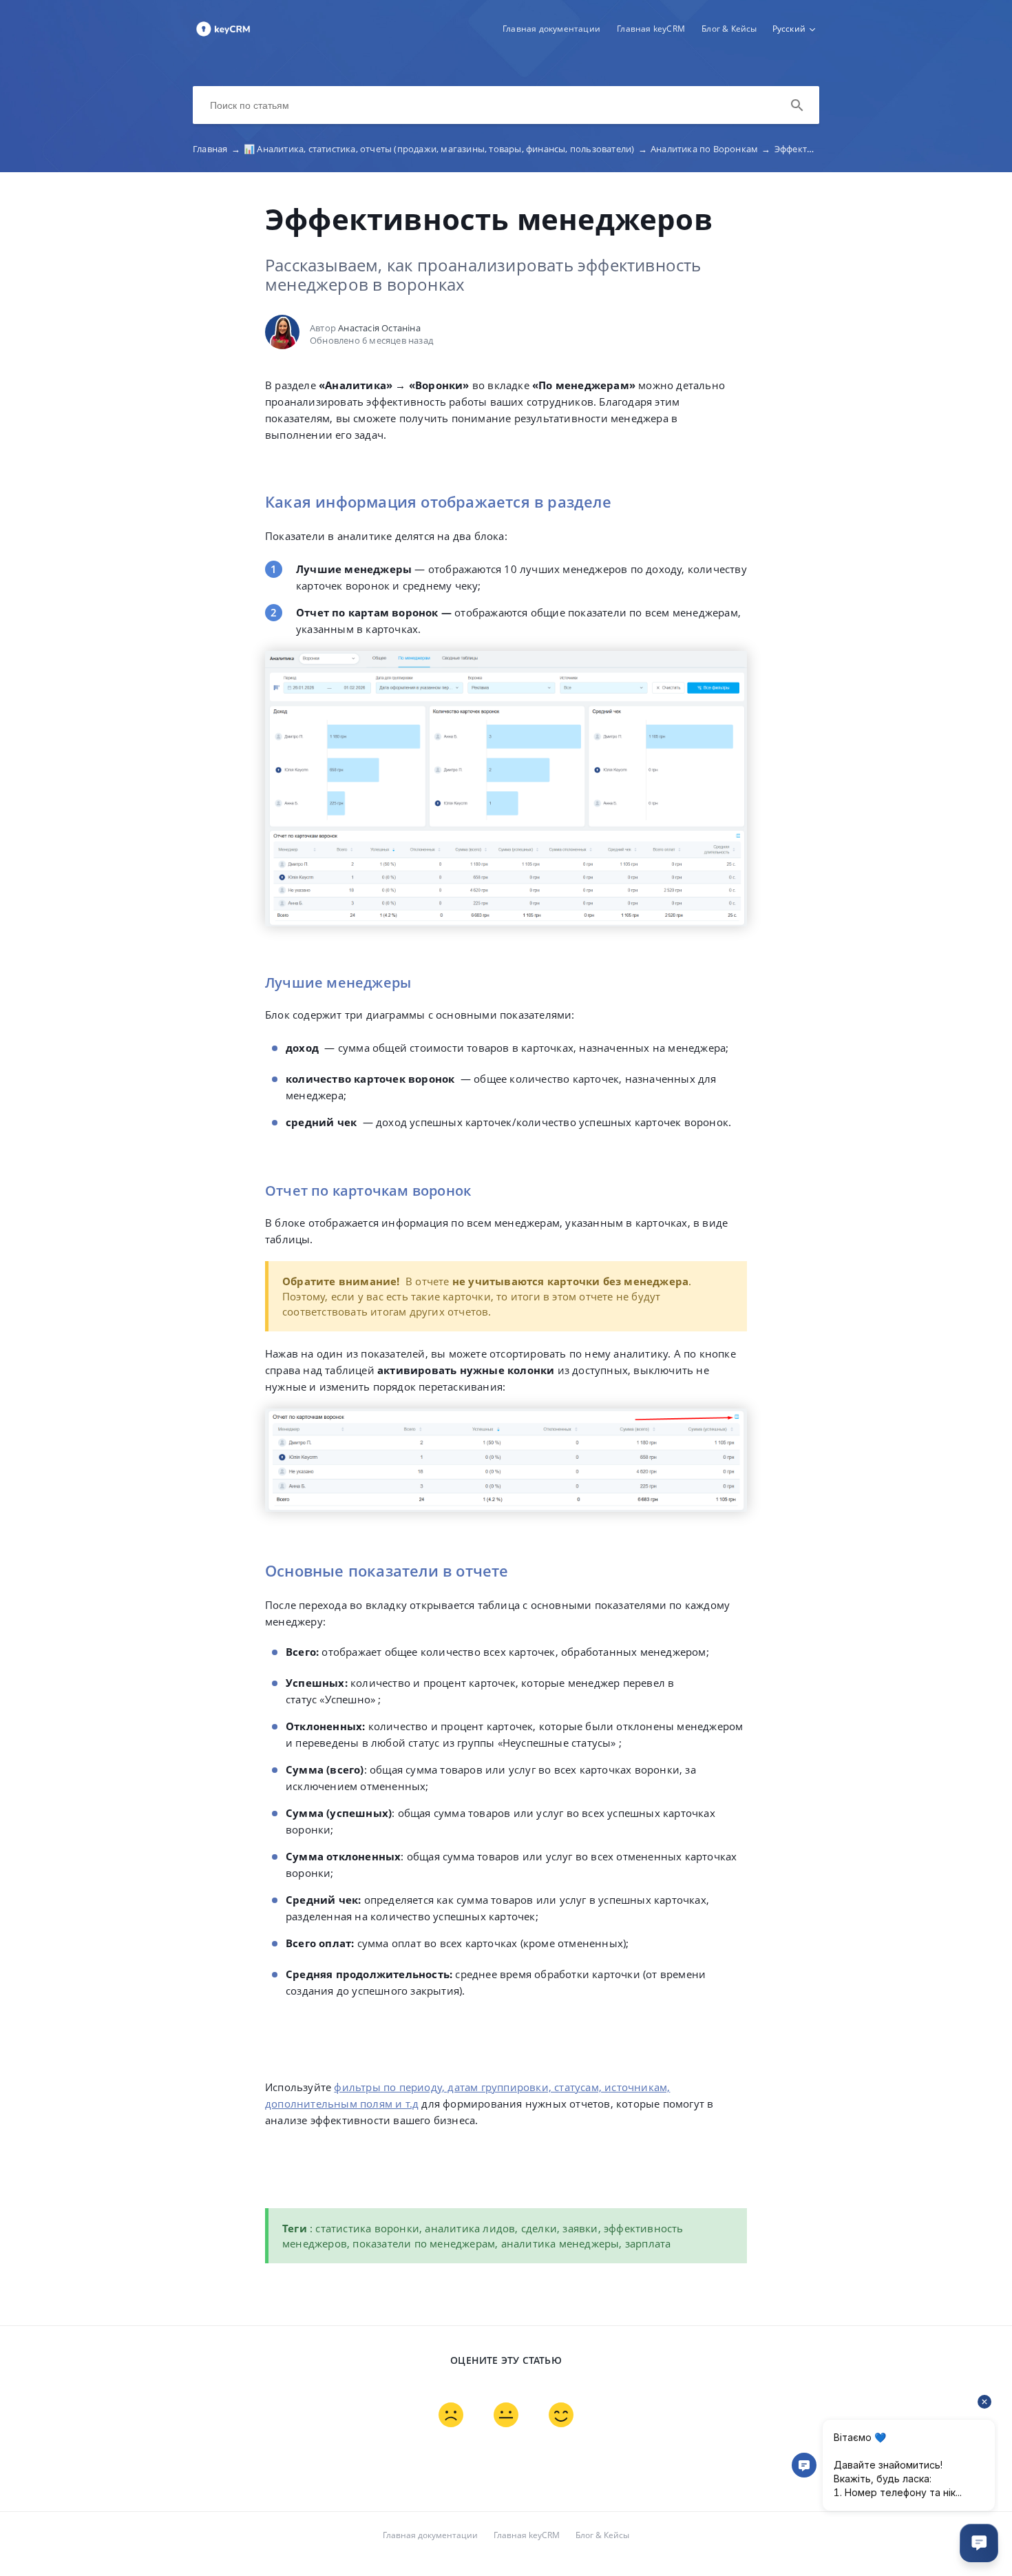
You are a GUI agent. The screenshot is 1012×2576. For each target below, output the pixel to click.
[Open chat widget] (979, 2543)
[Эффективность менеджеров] (223, 35)
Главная (217, 149)
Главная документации (551, 29)
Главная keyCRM (651, 29)
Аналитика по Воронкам (711, 149)
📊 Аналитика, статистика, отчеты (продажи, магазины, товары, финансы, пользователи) (445, 149)
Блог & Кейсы (729, 29)
